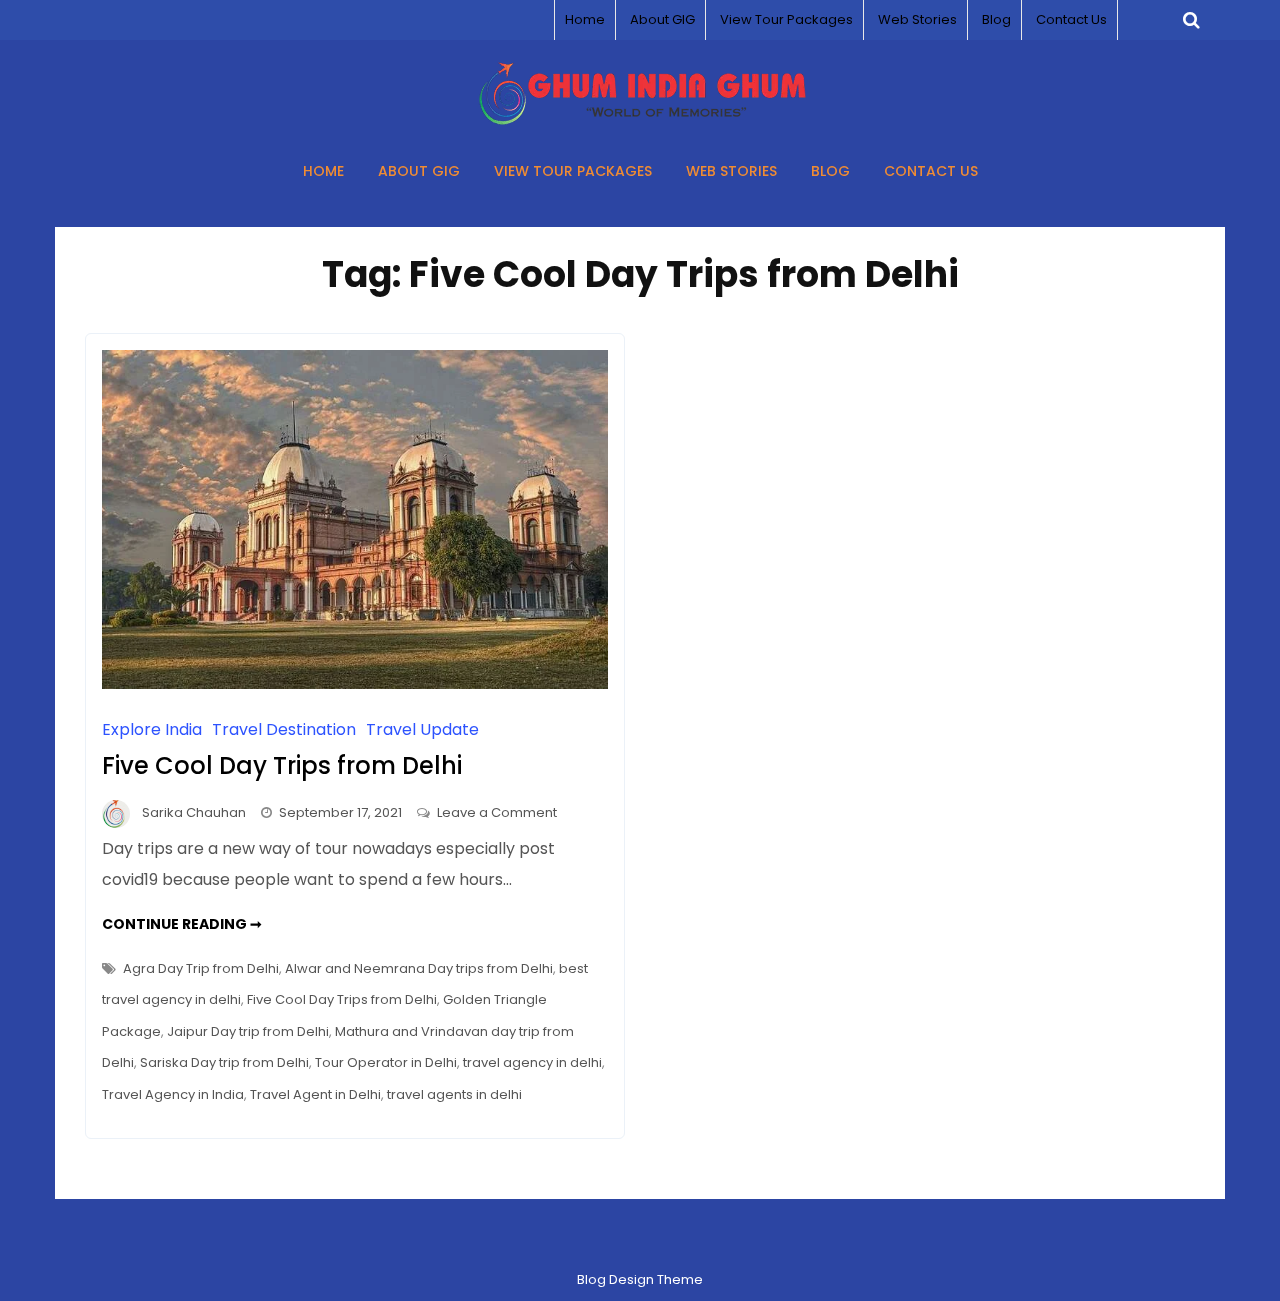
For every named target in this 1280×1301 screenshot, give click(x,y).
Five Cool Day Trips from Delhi (282, 765)
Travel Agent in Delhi (315, 1094)
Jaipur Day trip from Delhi (248, 1031)
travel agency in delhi (532, 1062)
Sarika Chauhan (194, 812)
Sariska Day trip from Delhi (224, 1062)
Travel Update (422, 729)
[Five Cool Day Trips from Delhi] (355, 683)
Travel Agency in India (173, 1094)
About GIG (662, 19)
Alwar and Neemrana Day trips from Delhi (419, 968)
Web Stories (917, 19)
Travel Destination (284, 729)
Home (585, 19)
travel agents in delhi (454, 1094)
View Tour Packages (786, 19)
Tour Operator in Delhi (386, 1062)
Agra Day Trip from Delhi (201, 968)
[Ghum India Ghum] (640, 119)
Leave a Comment (497, 812)
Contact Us (1071, 19)
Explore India (152, 729)
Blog (996, 19)
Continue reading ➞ (182, 924)
